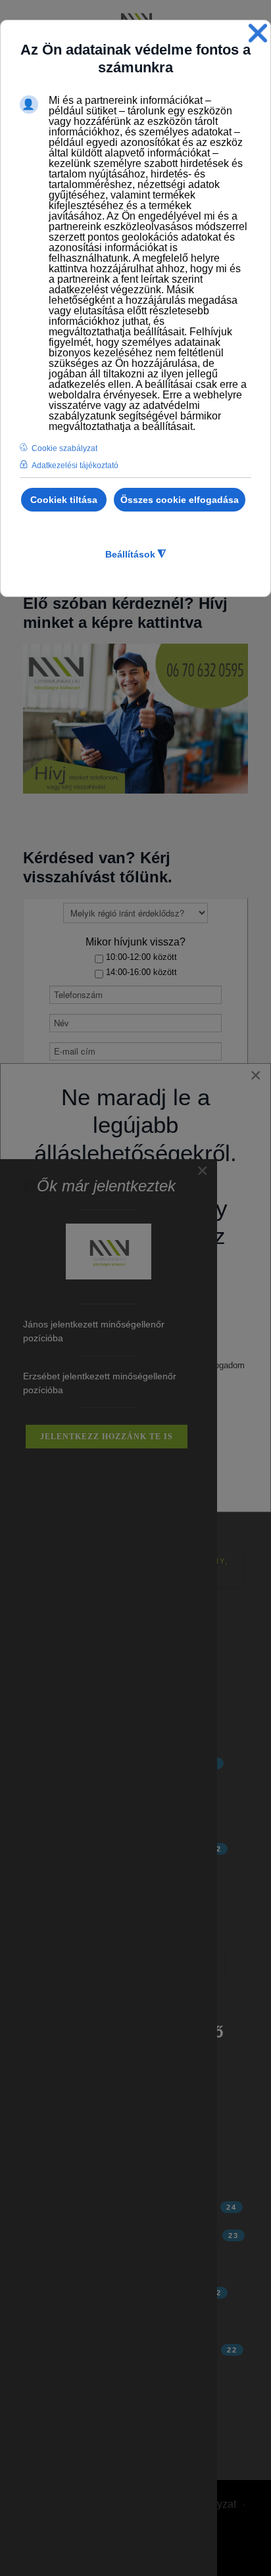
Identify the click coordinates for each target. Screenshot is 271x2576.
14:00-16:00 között (140, 972)
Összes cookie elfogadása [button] (180, 500)
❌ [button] (258, 33)
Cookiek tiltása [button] (64, 500)
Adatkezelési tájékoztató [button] (75, 465)
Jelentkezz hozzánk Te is (107, 1437)
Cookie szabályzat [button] (64, 448)
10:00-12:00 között (140, 957)
